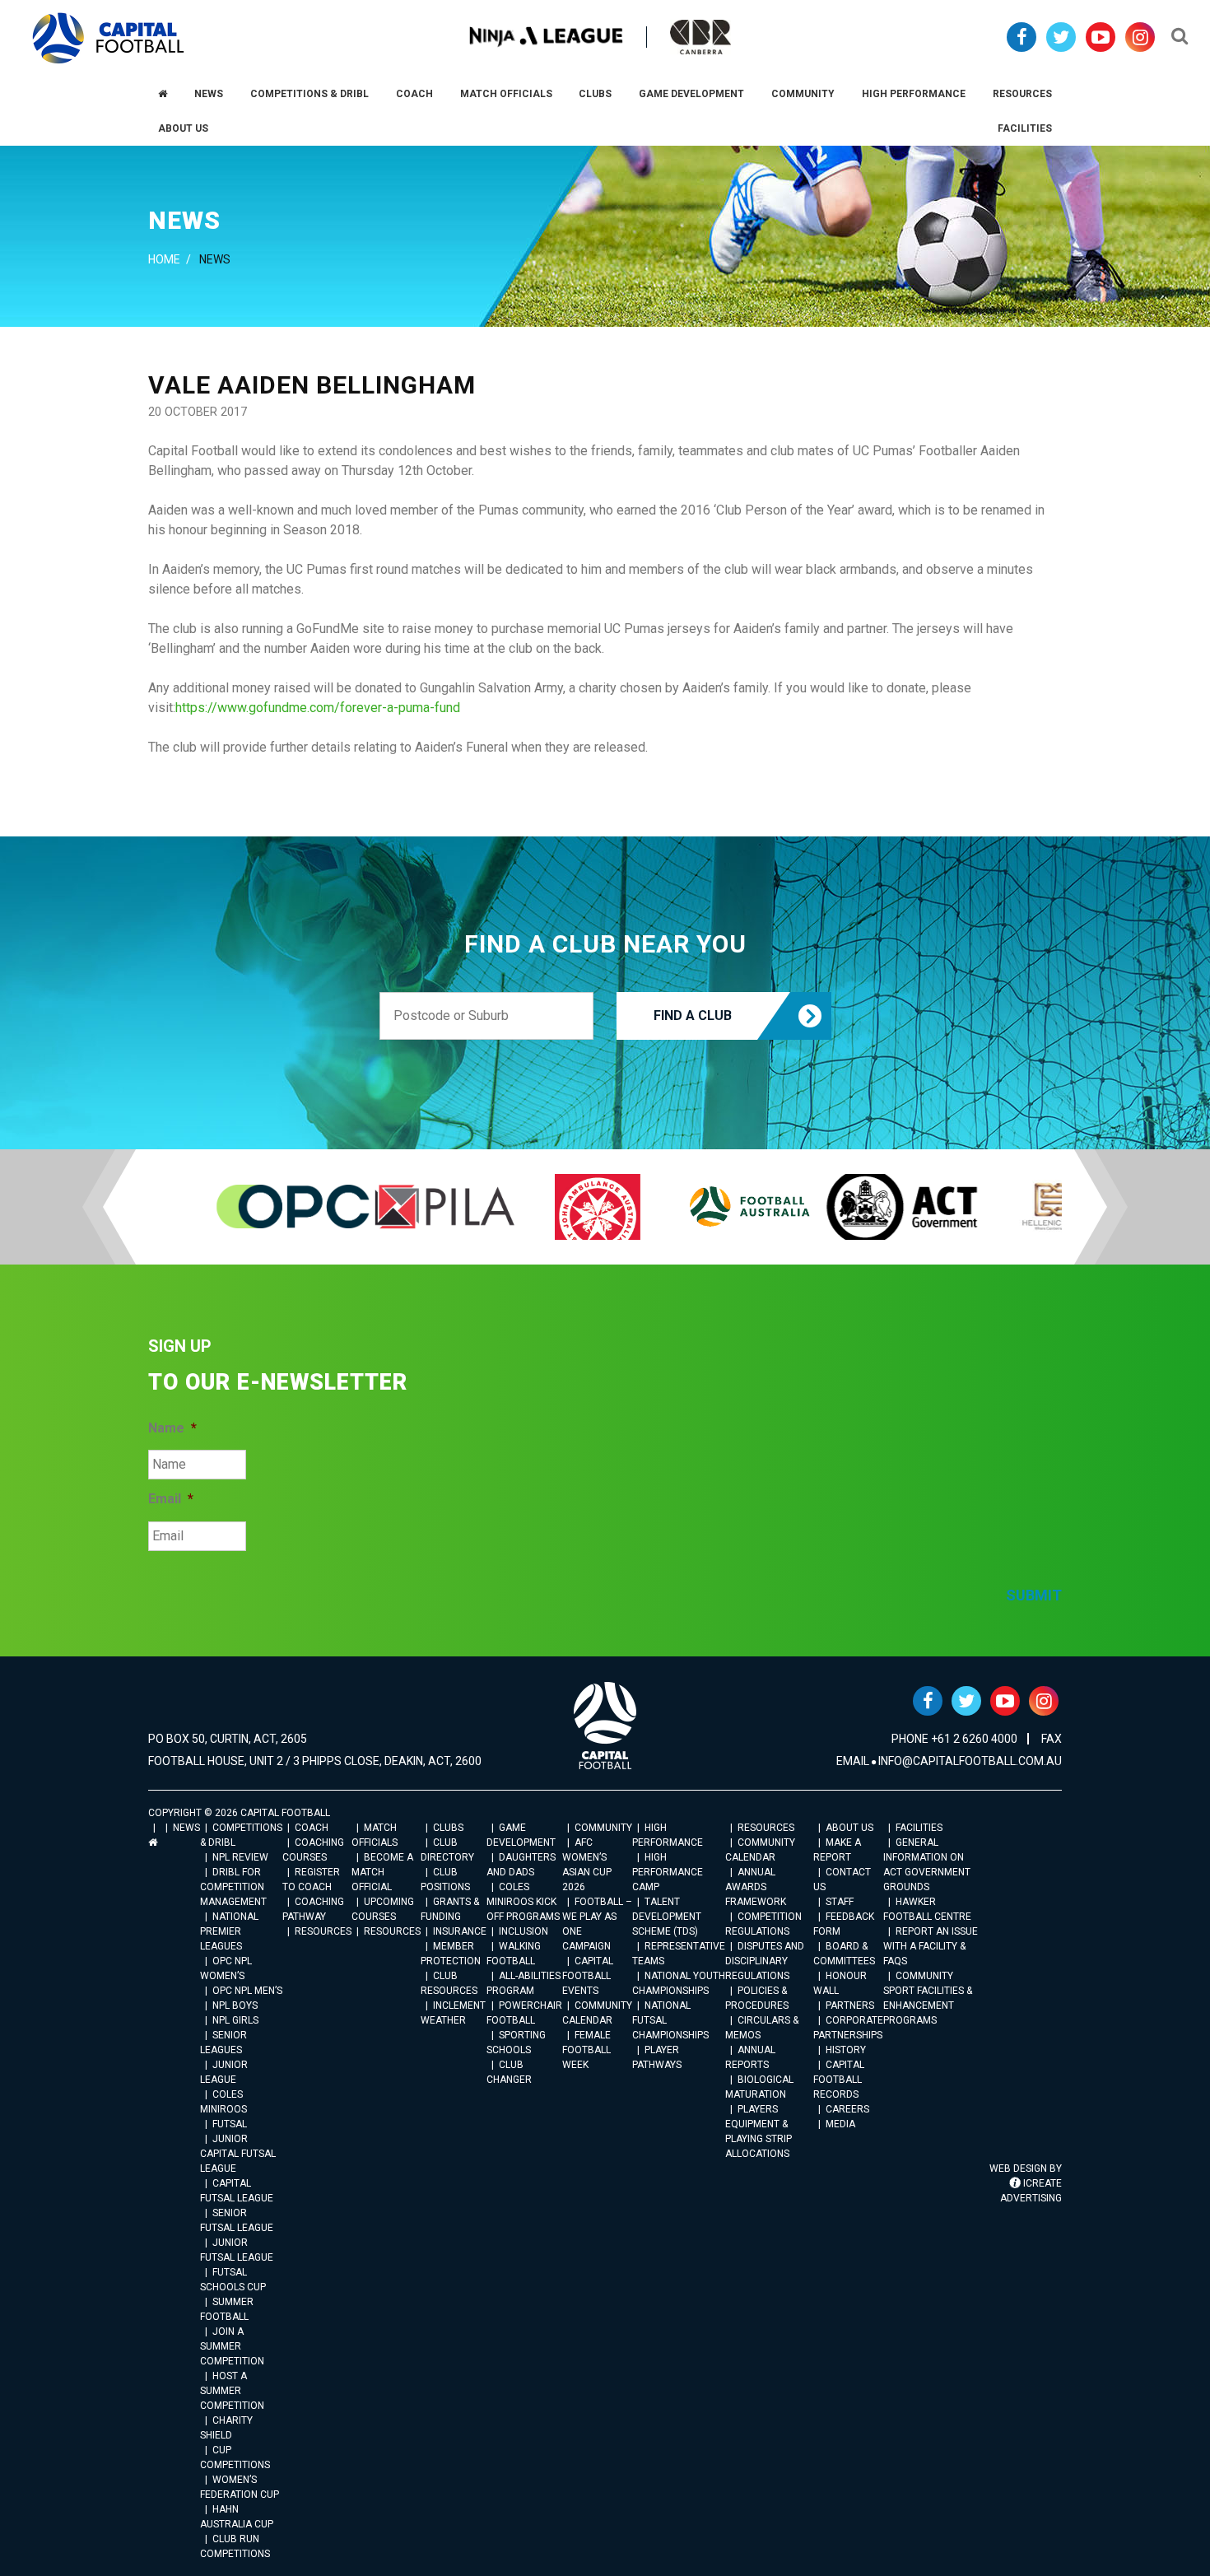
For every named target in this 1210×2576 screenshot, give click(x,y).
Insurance (460, 1931)
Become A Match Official (382, 1872)
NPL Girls (235, 2020)
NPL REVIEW (240, 1857)
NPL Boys (235, 2005)
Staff (840, 1902)
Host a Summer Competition (232, 2391)
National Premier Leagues (229, 1931)
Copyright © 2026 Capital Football (239, 1813)
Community (603, 1828)
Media (840, 2124)
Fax (1052, 1739)
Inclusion (524, 1931)
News (186, 1828)
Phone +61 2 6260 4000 (954, 1739)
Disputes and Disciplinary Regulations (765, 1961)
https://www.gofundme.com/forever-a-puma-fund (318, 708)
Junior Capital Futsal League (238, 2154)
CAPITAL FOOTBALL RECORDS (839, 2080)
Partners (850, 2005)
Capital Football (108, 38)
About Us (849, 1828)
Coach (312, 1828)
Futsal (230, 2124)
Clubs (448, 1828)
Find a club (693, 1015)
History (846, 2050)
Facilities (919, 1828)
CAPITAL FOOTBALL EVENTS (588, 1976)
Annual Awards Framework (756, 1887)
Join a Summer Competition (232, 2346)
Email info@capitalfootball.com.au (949, 1761)
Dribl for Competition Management (233, 1887)
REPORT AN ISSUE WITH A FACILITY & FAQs (931, 1946)
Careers (847, 2109)
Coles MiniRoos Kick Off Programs (523, 1902)
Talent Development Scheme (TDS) (667, 1917)
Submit (1034, 1595)
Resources (323, 1931)
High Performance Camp (668, 1872)
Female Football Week (586, 2050)
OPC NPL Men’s (247, 1991)
